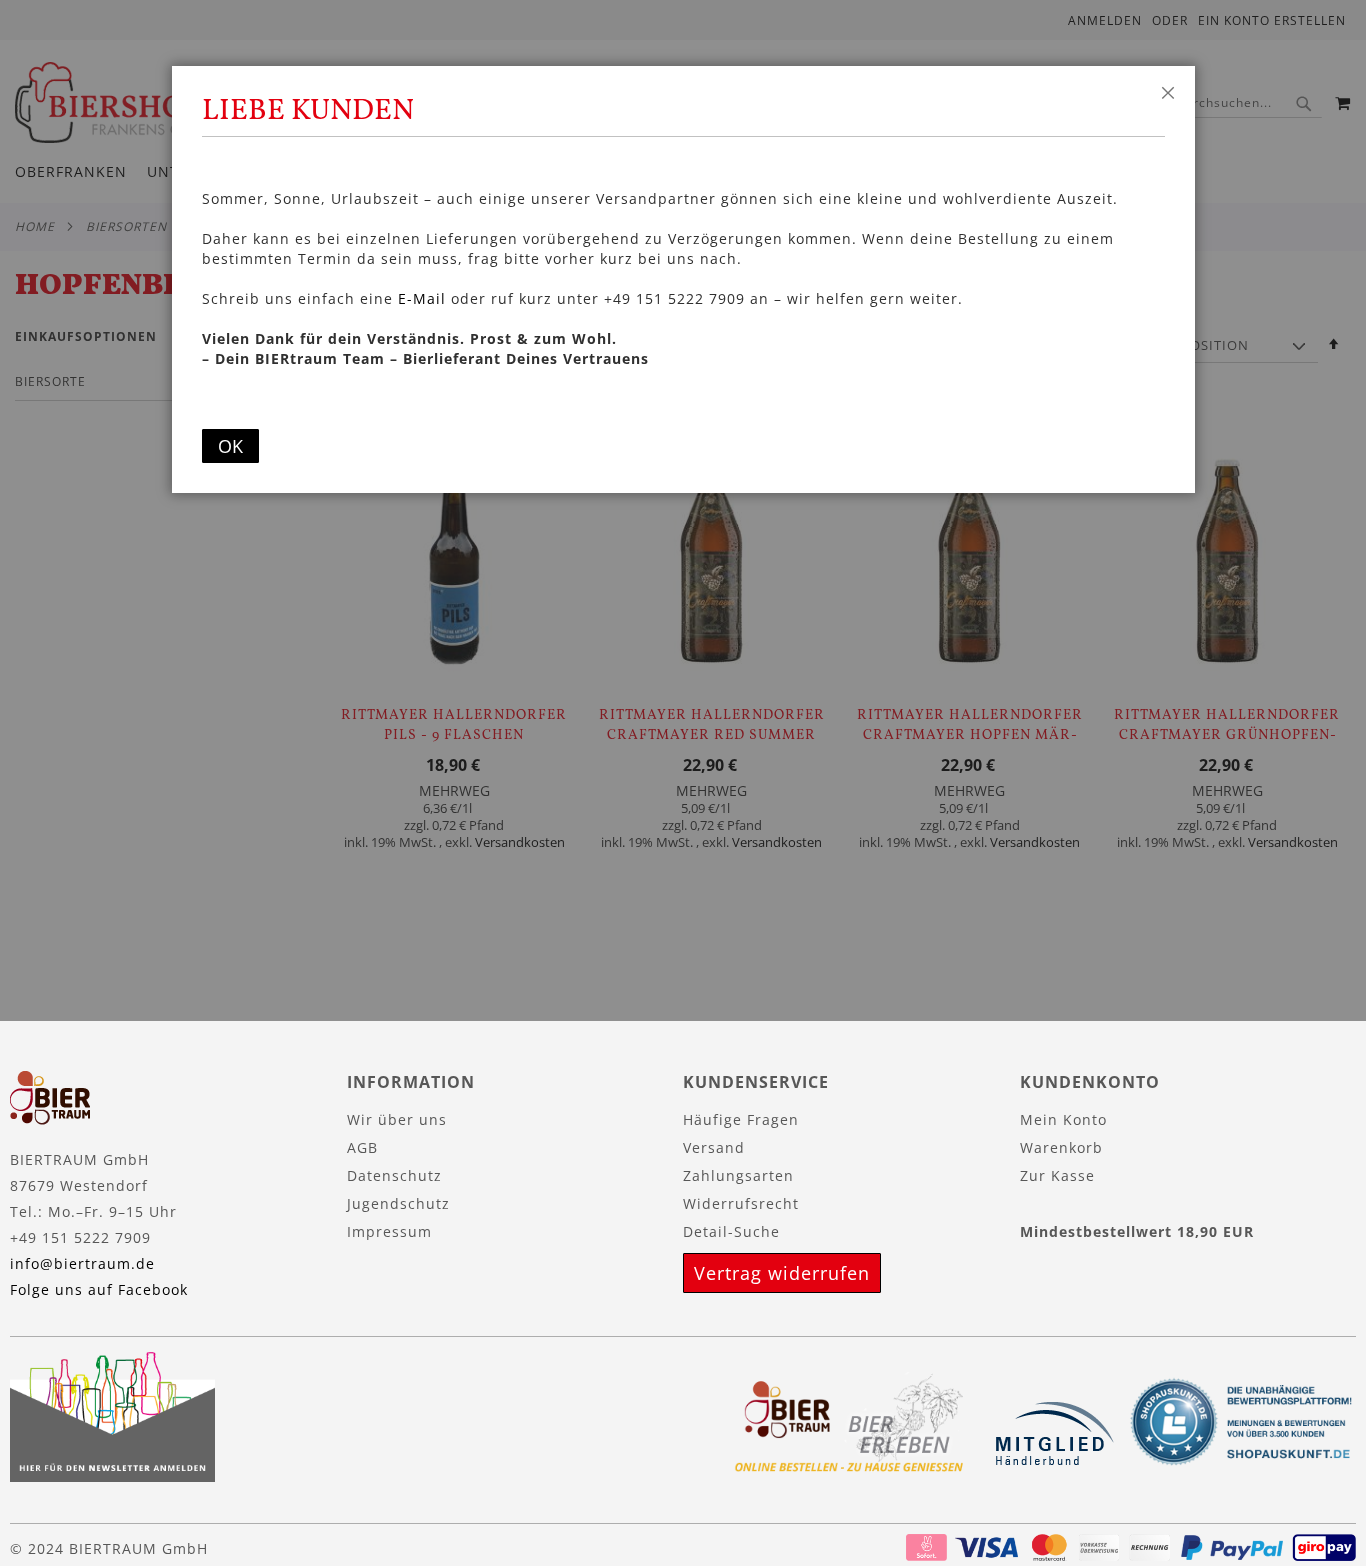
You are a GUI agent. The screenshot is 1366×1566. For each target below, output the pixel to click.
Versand (714, 1147)
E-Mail (422, 298)
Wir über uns (397, 1119)
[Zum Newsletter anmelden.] (112, 1476)
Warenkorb (1061, 1147)
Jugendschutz (398, 1203)
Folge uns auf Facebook (99, 1289)
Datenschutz (394, 1175)
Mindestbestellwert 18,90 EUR (1137, 1231)
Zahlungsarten (738, 1175)
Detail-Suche (731, 1231)
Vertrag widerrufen (782, 1273)
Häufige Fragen (741, 1119)
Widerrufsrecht (741, 1203)
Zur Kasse (1057, 1175)
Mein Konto (1063, 1119)
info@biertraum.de (82, 1263)
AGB (362, 1147)
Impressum (389, 1231)
